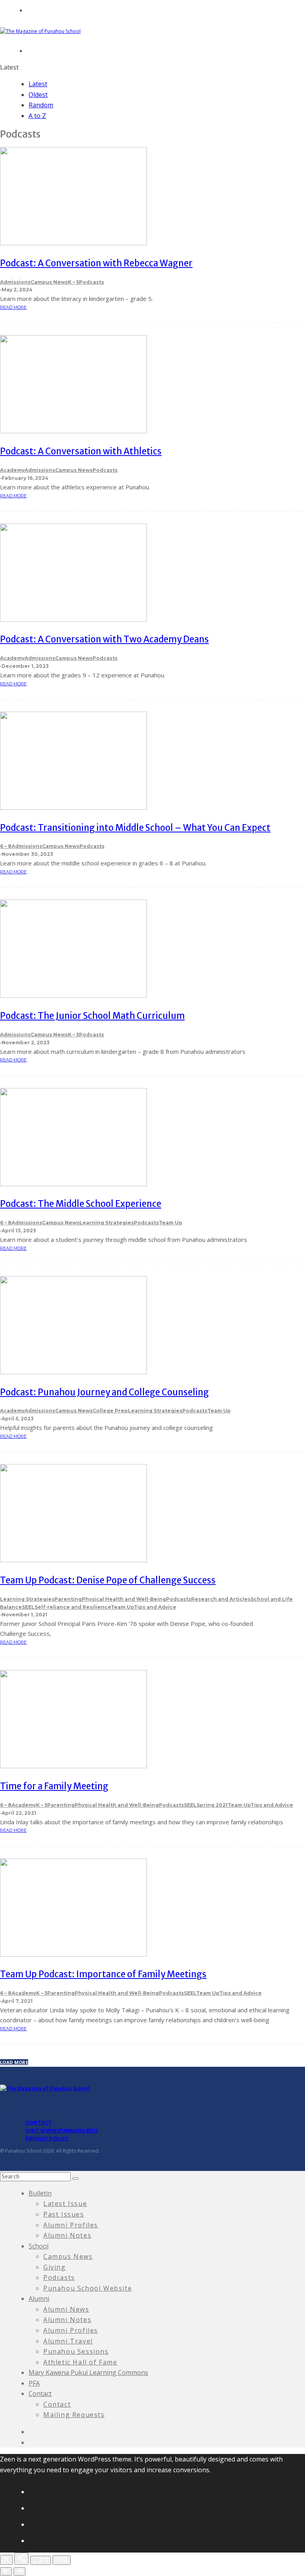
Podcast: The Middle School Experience (81, 1204)
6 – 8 (6, 846)
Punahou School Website (88, 2288)
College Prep (110, 1411)
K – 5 (73, 282)
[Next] (19, 2571)
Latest (38, 84)
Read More (13, 307)
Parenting (68, 1599)
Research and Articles (221, 1599)
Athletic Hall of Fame (80, 2362)
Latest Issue (65, 2204)
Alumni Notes (67, 2235)
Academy (12, 470)
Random (41, 105)
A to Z (37, 116)
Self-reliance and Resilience (73, 1607)
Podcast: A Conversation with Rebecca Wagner (96, 263)
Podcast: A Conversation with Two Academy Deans (104, 639)
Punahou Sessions (76, 2351)
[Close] (6, 2560)
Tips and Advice (155, 1607)
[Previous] (6, 2571)
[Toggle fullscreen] (41, 2560)
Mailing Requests (74, 2415)
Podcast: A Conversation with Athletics (81, 451)
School (39, 2246)
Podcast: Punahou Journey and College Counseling (104, 1392)
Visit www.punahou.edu (62, 2131)
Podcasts (92, 282)
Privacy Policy (47, 2139)
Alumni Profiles (71, 2225)
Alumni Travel (68, 2341)
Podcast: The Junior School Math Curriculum (92, 1016)
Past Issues (64, 2214)
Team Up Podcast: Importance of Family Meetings (103, 1974)
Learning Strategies (107, 1223)
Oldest (38, 95)
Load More (14, 2062)
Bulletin (40, 2193)
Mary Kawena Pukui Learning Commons (88, 2372)
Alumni (39, 2299)
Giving (55, 2267)
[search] (75, 2178)
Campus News (49, 282)
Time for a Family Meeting (54, 1786)
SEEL (28, 1607)
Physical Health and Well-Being (124, 1599)
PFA (34, 2383)
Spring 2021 (212, 1805)
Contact (39, 2123)
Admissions (15, 282)
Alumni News (66, 2309)
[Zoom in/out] (62, 2560)
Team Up (171, 1223)
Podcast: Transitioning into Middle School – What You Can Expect (135, 828)
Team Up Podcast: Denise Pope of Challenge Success (108, 1580)
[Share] (21, 2559)
